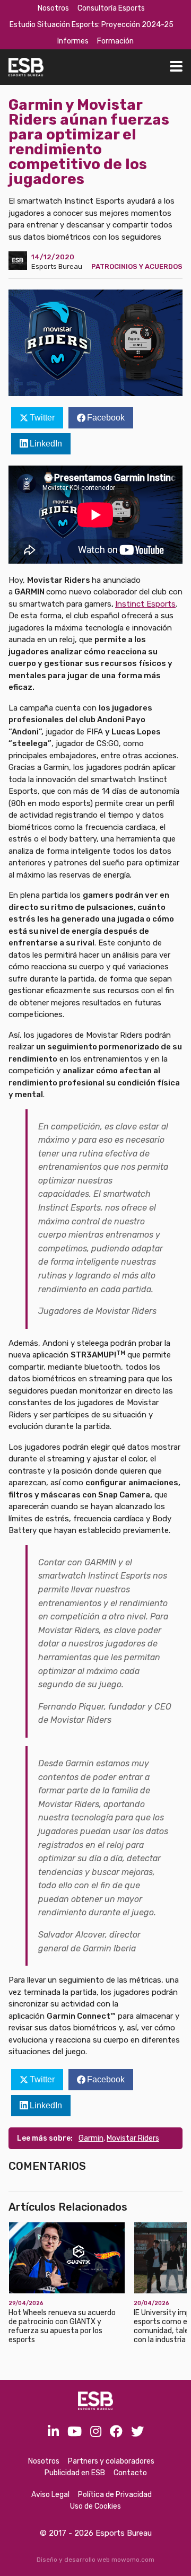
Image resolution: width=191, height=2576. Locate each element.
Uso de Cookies (95, 2506)
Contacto (130, 2473)
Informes (73, 41)
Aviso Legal (50, 2495)
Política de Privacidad (115, 2495)
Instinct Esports (145, 604)
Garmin (91, 2138)
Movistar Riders (133, 2138)
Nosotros (53, 8)
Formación (115, 41)
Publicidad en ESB (75, 2473)
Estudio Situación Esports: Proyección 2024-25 (92, 25)
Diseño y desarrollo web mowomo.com (95, 2560)
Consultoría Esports (111, 8)
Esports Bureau (57, 266)
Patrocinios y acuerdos (137, 266)
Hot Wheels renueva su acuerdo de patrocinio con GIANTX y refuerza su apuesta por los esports (62, 2326)
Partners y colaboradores (111, 2461)
